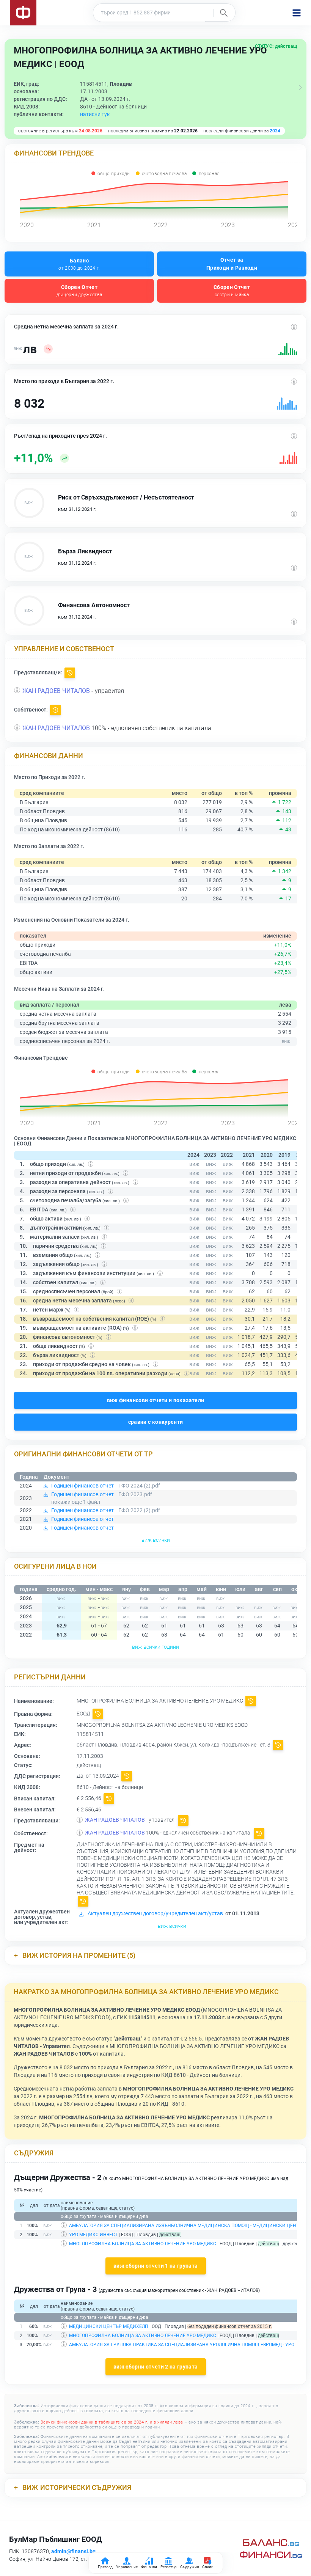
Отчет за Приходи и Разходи (232, 264)
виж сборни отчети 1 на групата (156, 2266)
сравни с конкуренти (156, 1422)
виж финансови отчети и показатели (156, 1400)
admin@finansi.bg (73, 2551)
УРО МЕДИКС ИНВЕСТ (93, 2235)
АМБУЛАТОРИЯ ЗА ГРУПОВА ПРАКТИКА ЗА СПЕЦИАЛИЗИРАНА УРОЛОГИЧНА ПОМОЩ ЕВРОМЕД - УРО (182, 2345)
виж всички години (155, 1647)
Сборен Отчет (79, 291)
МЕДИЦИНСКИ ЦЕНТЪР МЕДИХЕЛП (109, 2326)
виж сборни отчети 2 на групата (156, 2367)
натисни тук (95, 114)
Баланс (79, 264)
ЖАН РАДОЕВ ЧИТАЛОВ (56, 691)
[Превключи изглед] (300, 88)
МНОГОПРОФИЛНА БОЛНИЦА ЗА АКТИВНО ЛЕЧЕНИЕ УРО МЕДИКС (143, 2244)
